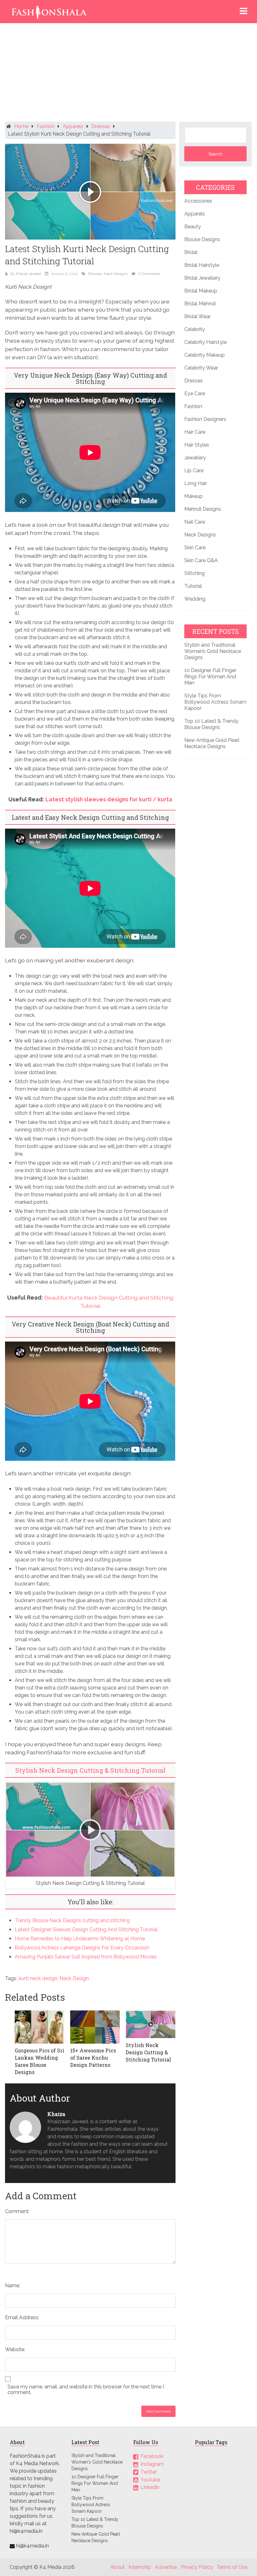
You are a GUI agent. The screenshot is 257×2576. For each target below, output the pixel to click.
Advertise (166, 2567)
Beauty (193, 227)
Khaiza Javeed (28, 274)
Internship (140, 2567)
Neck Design (74, 1978)
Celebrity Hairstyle (205, 342)
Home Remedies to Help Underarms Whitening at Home (80, 1939)
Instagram (152, 2464)
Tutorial (193, 586)
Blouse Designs (202, 239)
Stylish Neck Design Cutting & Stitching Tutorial (90, 1770)
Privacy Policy (197, 2567)
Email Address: (22, 2317)
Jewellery (195, 458)
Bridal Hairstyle (202, 265)
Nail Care (195, 522)
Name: (13, 2286)
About (118, 2567)
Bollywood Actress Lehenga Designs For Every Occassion (82, 1948)
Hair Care (195, 432)
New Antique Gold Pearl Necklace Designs (212, 743)
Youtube (150, 2479)
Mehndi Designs (203, 509)
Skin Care (195, 548)
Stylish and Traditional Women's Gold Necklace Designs (97, 2462)
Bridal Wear (197, 316)
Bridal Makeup (201, 291)
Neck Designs (116, 274)
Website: (15, 2349)
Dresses (101, 126)
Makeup (194, 496)
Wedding (195, 599)
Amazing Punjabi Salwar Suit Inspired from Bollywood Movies (86, 1957)
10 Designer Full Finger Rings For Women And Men (210, 677)
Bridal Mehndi (200, 304)
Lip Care (194, 471)
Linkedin (150, 2487)
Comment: (17, 2211)
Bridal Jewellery (202, 278)
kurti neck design (38, 1978)
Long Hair (196, 483)
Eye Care (195, 393)
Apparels (73, 126)
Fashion (46, 126)
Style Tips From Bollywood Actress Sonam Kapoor (215, 702)
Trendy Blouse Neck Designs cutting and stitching (72, 1920)
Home (21, 126)
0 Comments (149, 274)
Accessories (198, 201)
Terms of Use (232, 2567)
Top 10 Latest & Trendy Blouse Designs (211, 724)
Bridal (191, 252)
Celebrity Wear (201, 368)
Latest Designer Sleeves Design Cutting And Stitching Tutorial (86, 1929)
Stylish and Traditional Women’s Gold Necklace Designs (213, 651)
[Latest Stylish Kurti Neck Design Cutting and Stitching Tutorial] (90, 192)
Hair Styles (197, 445)
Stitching (194, 573)
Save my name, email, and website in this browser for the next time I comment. (86, 2390)
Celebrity (195, 329)
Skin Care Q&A (201, 560)
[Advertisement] (129, 74)
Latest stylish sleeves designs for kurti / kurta (109, 799)
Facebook (152, 2456)
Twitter (149, 2472)
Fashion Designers (205, 419)
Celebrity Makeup (205, 355)
